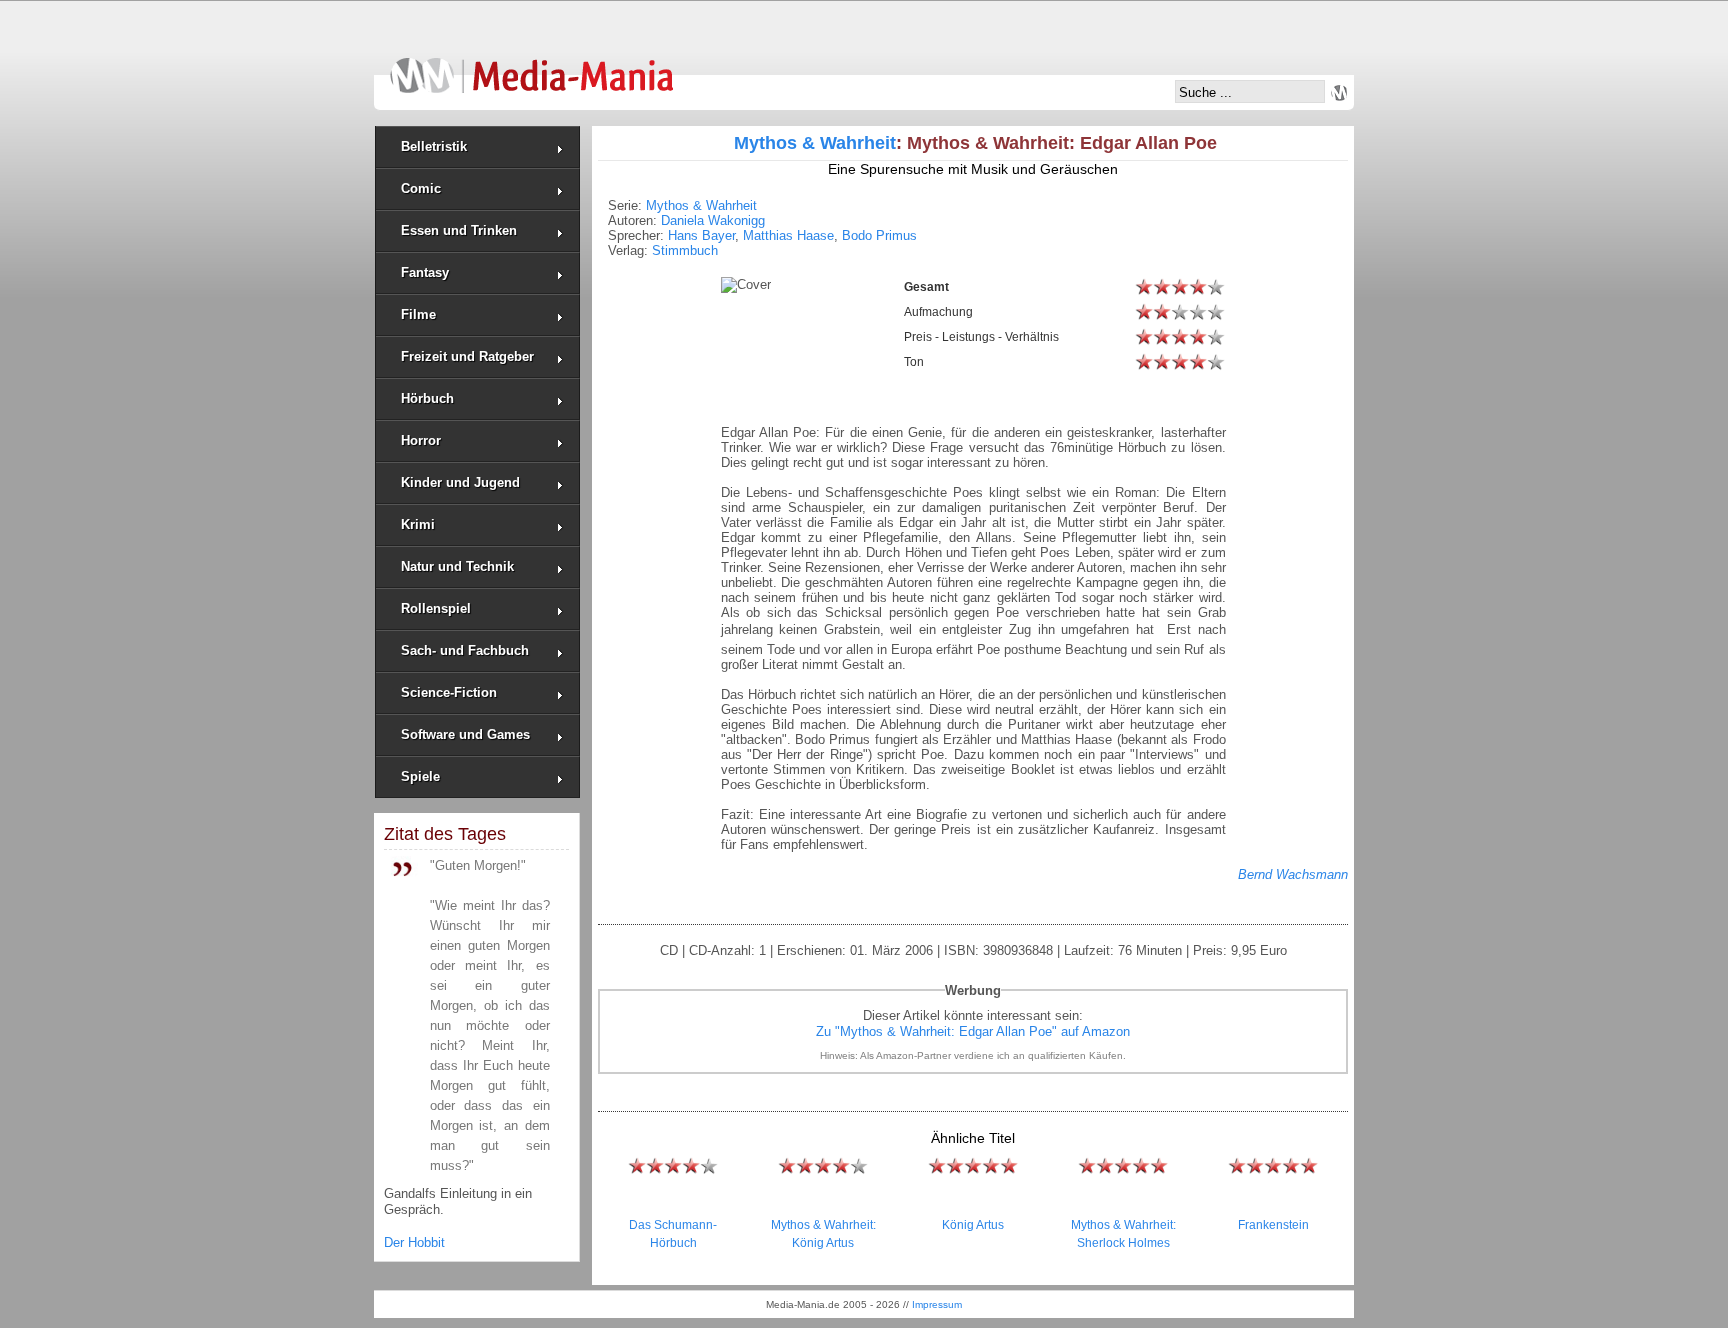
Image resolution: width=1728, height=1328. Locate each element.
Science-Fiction (449, 692)
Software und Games (465, 734)
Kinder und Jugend (460, 482)
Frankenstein (1273, 1225)
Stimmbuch (685, 250)
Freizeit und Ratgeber (467, 356)
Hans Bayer (701, 235)
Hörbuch (427, 398)
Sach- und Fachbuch (465, 650)
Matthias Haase (788, 235)
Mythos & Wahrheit (815, 143)
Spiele (420, 776)
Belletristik (434, 146)
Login (1339, 93)
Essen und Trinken (459, 230)
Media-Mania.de (531, 66)
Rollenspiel (436, 608)
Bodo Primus (879, 235)
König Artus (973, 1225)
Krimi (418, 524)
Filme (418, 314)
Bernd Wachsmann (1293, 874)
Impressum (937, 1304)
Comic (421, 188)
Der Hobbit (414, 1242)
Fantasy (425, 272)
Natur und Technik (457, 566)
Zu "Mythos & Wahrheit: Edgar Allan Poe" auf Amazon (973, 1031)
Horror (421, 440)
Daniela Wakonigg (713, 220)
